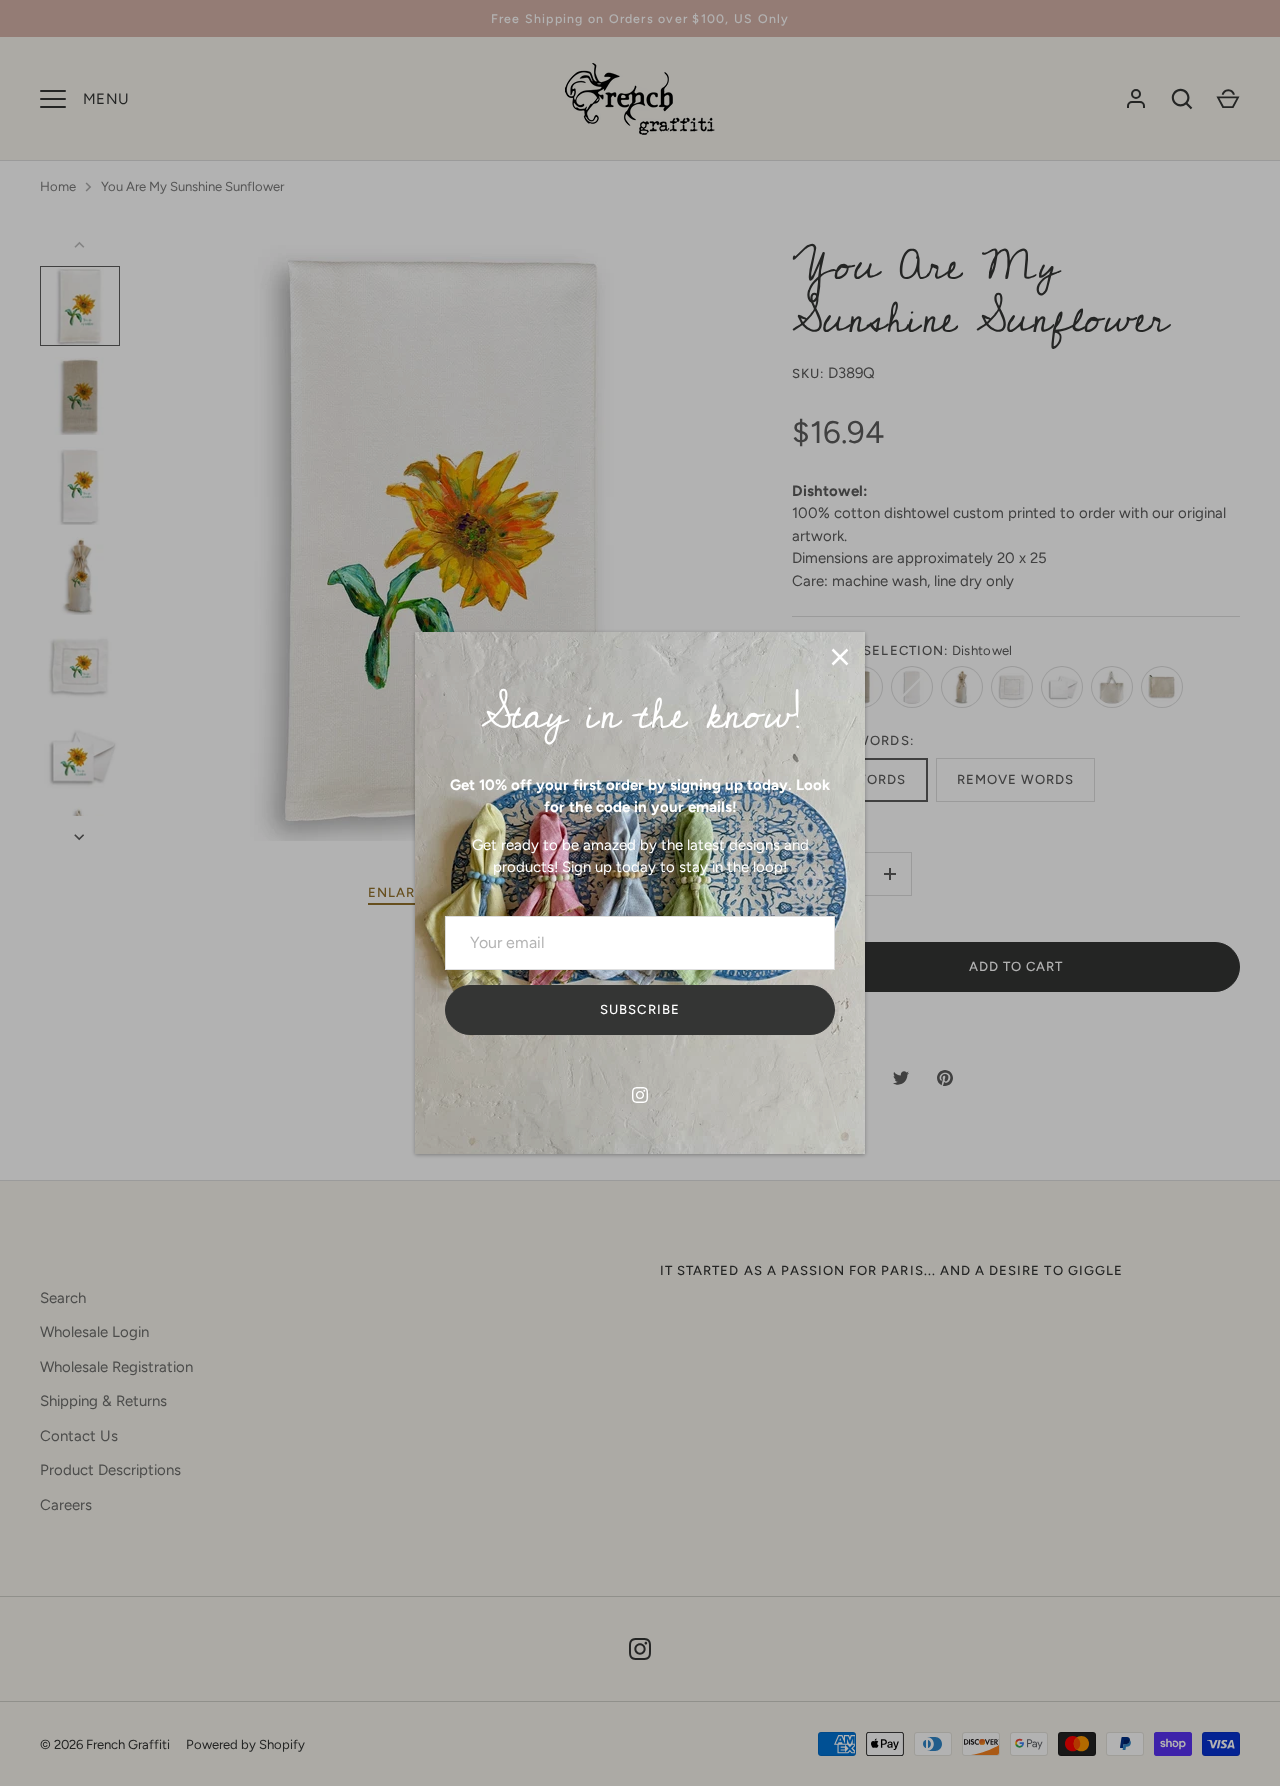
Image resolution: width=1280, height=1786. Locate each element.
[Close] (840, 657)
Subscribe (639, 1009)
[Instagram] (640, 1095)
